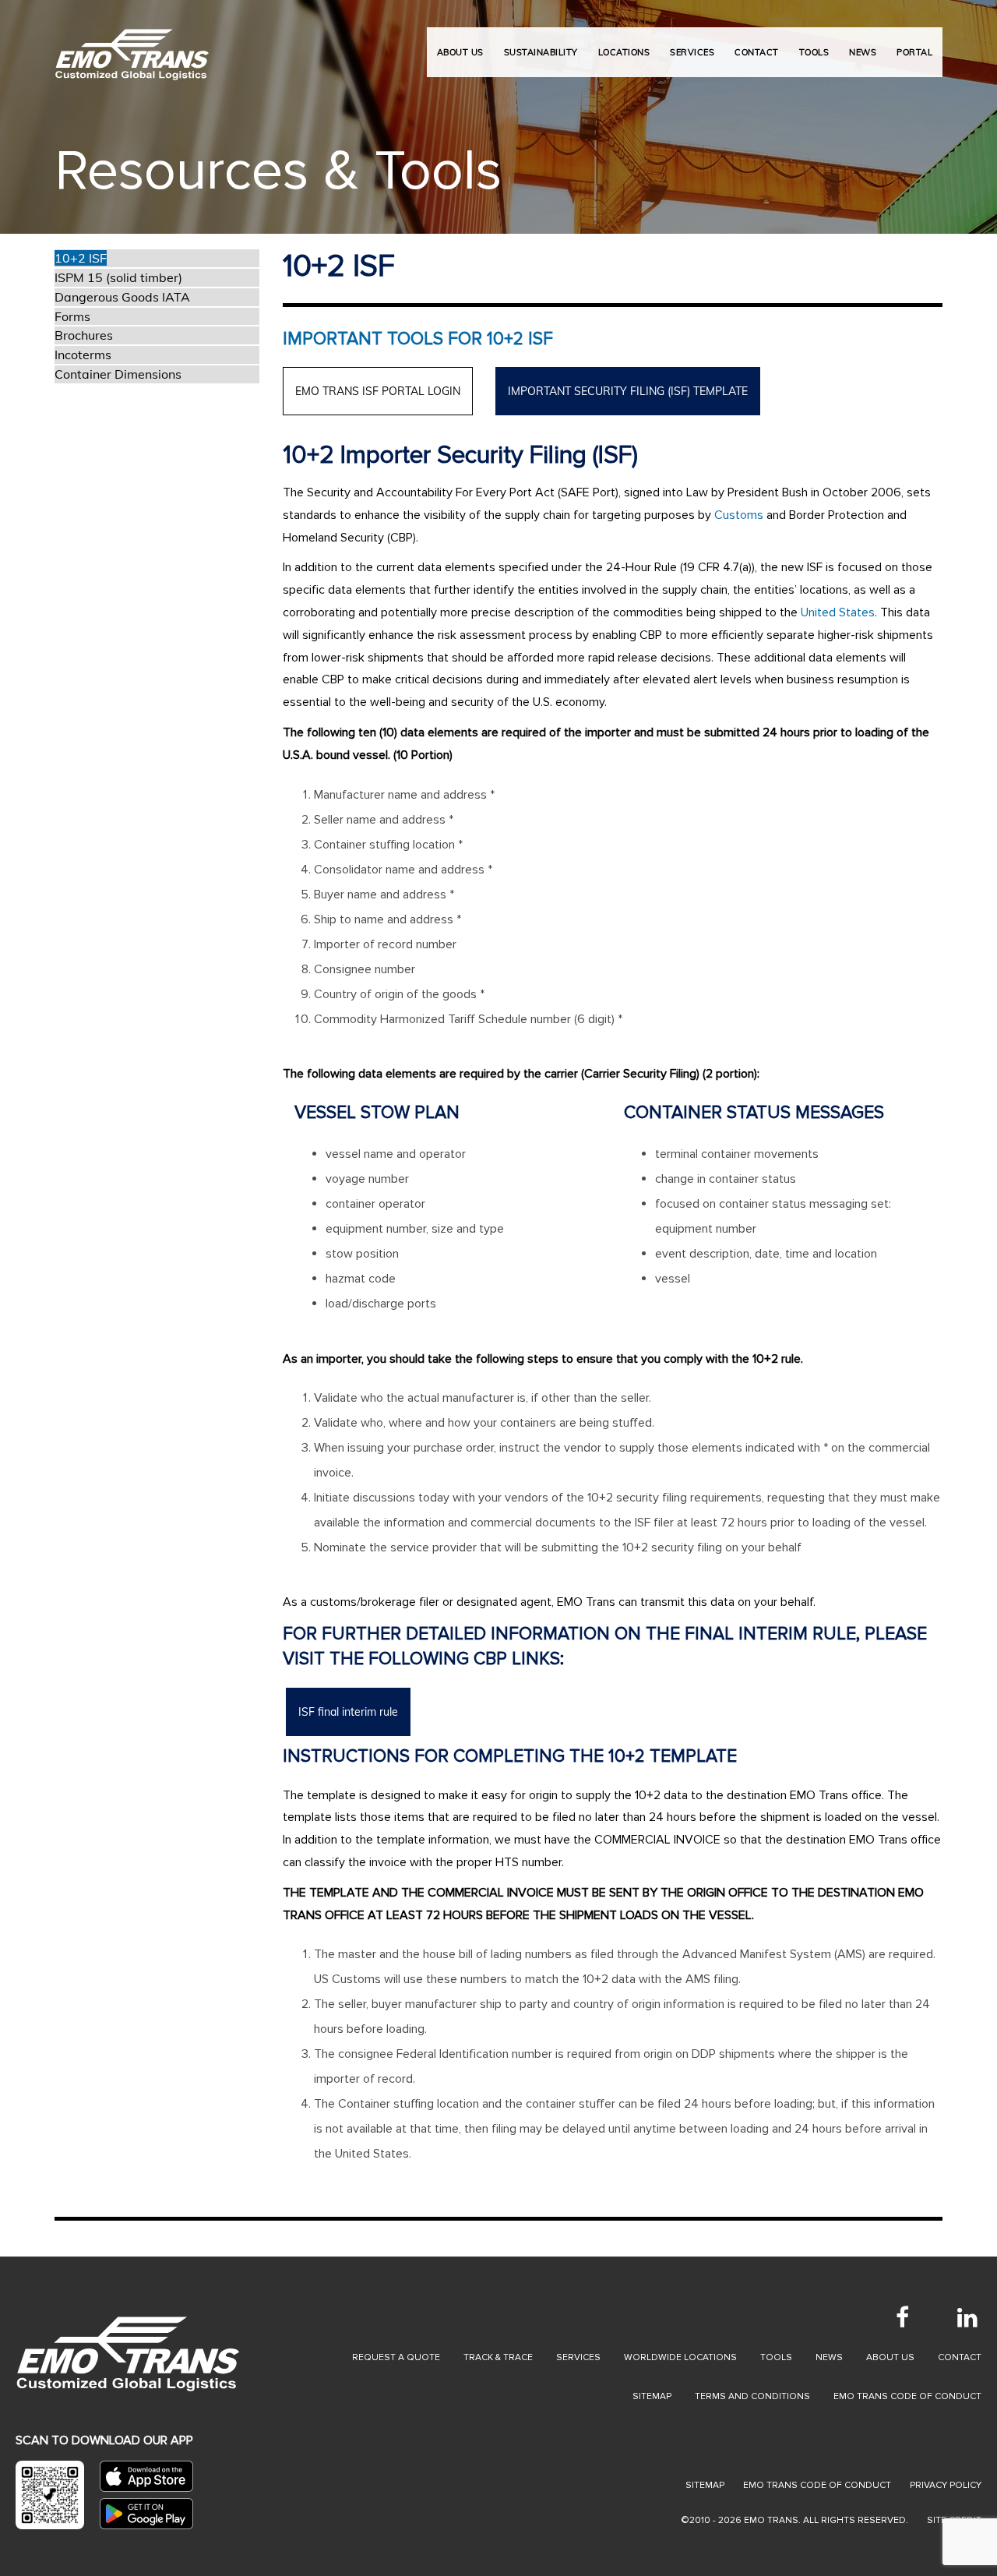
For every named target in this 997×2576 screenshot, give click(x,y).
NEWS (863, 52)
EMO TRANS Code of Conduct (817, 2485)
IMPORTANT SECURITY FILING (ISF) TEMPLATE (628, 391)
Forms (72, 316)
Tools (776, 2357)
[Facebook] (902, 2317)
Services (578, 2357)
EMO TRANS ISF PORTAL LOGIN (378, 391)
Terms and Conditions (752, 2396)
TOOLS (814, 52)
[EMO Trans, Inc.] (132, 47)
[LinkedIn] (967, 2317)
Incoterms (83, 355)
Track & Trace (498, 2357)
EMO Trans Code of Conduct (907, 2396)
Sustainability (541, 52)
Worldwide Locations (680, 2357)
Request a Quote (396, 2357)
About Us (460, 52)
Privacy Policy (946, 2485)
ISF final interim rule (348, 1712)
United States (838, 612)
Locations (624, 52)
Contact (960, 2357)
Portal (914, 52)
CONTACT (757, 52)
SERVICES (692, 52)
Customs (739, 515)
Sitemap (652, 2396)
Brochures (84, 335)
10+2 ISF (81, 258)
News (829, 2357)
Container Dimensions (118, 374)
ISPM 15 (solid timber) (118, 277)
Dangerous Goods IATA (122, 297)
